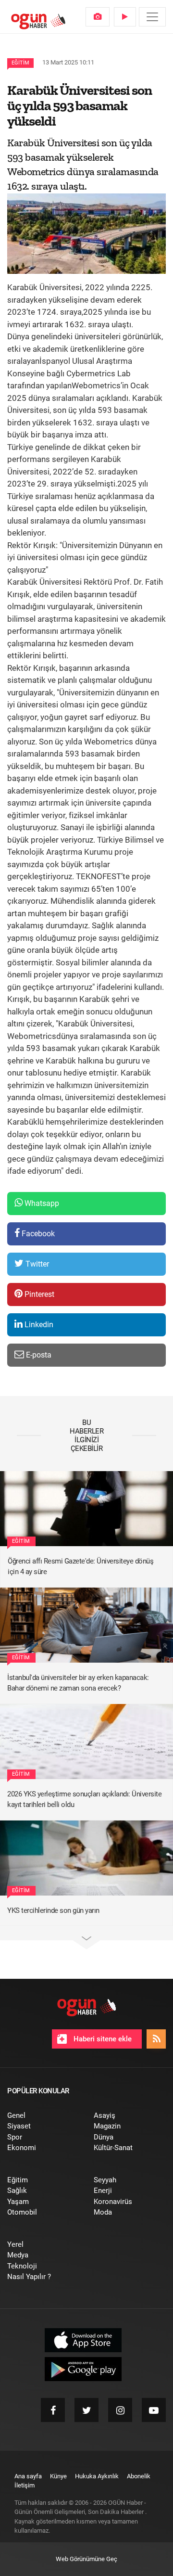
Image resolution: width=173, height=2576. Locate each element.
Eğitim (20, 63)
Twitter (36, 1264)
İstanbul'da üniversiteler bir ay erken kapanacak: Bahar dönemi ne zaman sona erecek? (78, 1683)
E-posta (38, 1355)
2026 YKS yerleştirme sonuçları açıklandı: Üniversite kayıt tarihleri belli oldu (84, 1800)
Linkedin (38, 1325)
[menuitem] (98, 17)
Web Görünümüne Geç (86, 2559)
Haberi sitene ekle (102, 2039)
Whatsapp (41, 1203)
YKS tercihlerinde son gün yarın (53, 1910)
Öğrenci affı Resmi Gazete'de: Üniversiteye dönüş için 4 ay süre (80, 1567)
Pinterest (38, 1294)
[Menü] (152, 17)
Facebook (37, 1234)
